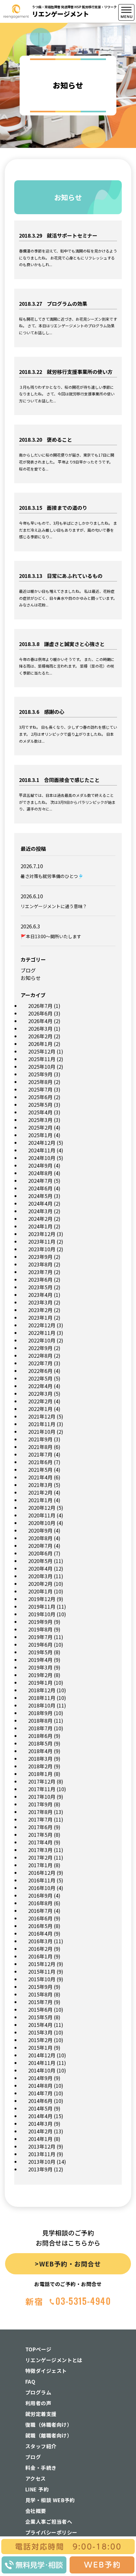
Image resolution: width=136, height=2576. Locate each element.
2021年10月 (42, 1432)
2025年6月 (40, 1097)
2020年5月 (40, 1561)
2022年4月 (40, 1386)
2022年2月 (40, 1401)
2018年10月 (42, 1705)
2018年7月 (40, 1728)
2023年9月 (40, 1257)
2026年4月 (40, 1021)
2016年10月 (42, 1888)
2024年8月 (40, 1173)
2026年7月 (40, 1006)
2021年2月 (40, 1492)
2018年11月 (42, 1698)
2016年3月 (40, 1941)
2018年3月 (40, 1759)
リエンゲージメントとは (54, 2360)
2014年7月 (40, 2093)
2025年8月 (40, 1082)
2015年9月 (40, 1987)
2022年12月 (42, 1325)
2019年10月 (42, 1614)
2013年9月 (40, 2169)
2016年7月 (40, 1911)
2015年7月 (40, 2002)
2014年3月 (40, 2124)
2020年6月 (40, 1553)
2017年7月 (40, 1819)
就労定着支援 (41, 2414)
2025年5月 (40, 1105)
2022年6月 (40, 1371)
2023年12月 (42, 1234)
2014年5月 (40, 2108)
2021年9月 (40, 1439)
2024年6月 (40, 1188)
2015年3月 (40, 2032)
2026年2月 (40, 1036)
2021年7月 (40, 1454)
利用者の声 (38, 2403)
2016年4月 (40, 1933)
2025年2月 (40, 1127)
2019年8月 (40, 1629)
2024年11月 (42, 1150)
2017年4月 (40, 1842)
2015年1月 (40, 2047)
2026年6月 (40, 1013)
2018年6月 (40, 1736)
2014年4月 (40, 2116)
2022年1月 (40, 1409)
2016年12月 (42, 1873)
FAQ (30, 2381)
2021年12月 (42, 1416)
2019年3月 (40, 1667)
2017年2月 (40, 1857)
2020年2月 (40, 1584)
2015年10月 (42, 1979)
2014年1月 (40, 2139)
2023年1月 (40, 1317)
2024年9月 (40, 1165)
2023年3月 (40, 1302)
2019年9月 (40, 1622)
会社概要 (36, 2511)
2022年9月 (40, 1348)
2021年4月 (40, 1477)
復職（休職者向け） (49, 2425)
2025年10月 (42, 1067)
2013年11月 (42, 2154)
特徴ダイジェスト (46, 2371)
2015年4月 (40, 2025)
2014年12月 (42, 2055)
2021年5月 (40, 1470)
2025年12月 (42, 1051)
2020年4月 (40, 1568)
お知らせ (31, 978)
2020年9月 (40, 1530)
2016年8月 (40, 1903)
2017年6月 (40, 1827)
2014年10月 (42, 2070)
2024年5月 (40, 1196)
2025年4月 (40, 1112)
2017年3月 (40, 1850)
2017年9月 (40, 1804)
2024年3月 (40, 1211)
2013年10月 (42, 2162)
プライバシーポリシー (51, 2532)
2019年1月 (40, 1682)
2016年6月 (40, 1918)
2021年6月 (40, 1462)
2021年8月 (40, 1447)
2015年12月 (42, 1964)
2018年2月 (40, 1766)
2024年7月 (40, 1181)
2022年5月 (40, 1378)
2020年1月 (40, 1591)
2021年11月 (42, 1424)
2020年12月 (42, 1508)
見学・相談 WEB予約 (50, 2500)
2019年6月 (40, 1644)
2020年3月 (40, 1576)
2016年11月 (42, 1880)
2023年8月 (40, 1264)
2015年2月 (40, 2040)
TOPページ (38, 2349)
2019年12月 (42, 1599)
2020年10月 (42, 1523)
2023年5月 (40, 1287)
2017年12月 (42, 1781)
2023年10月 (42, 1249)
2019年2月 (40, 1675)
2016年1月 (40, 1956)
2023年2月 (40, 1310)
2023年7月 (40, 1272)
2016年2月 (40, 1949)
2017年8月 (40, 1812)
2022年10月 (42, 1340)
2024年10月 (42, 1158)
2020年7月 (40, 1546)
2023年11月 (42, 1241)
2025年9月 (40, 1074)
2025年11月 (42, 1059)
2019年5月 (40, 1652)
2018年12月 (42, 1690)
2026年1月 (40, 1044)
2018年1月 (40, 1774)
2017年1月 (40, 1865)
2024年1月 (40, 1226)
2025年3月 (40, 1120)
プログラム (38, 2392)
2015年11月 (42, 1971)
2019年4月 (40, 1660)
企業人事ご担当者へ (49, 2522)
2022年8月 (40, 1355)
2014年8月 (40, 2086)
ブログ (28, 970)
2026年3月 (40, 1028)
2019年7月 (40, 1637)
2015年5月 (40, 2017)
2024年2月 (40, 1219)
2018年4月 (40, 1751)
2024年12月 (42, 1143)
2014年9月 (40, 2078)
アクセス (36, 2478)
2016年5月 (40, 1926)
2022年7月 (40, 1363)
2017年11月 (42, 1789)
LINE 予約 (37, 2489)
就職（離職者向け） (49, 2435)
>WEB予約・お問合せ (68, 2264)
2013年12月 (42, 2146)
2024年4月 (40, 1203)
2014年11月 (42, 2063)
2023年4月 (40, 1295)
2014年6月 (40, 2101)
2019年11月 (42, 1606)
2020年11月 (42, 1515)
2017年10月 (42, 1797)
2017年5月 (40, 1835)
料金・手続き (41, 2468)
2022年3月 (40, 1394)
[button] (127, 159)
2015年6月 (40, 2009)
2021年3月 (40, 1485)
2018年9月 (40, 1713)
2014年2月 (40, 2131)
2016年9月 (40, 1895)
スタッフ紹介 (41, 2446)
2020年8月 (40, 1538)
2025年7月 (40, 1089)
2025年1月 (40, 1135)
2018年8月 (40, 1721)
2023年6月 (40, 1279)
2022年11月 (42, 1333)
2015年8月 (40, 1994)
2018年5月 (40, 1743)
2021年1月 (40, 1500)
